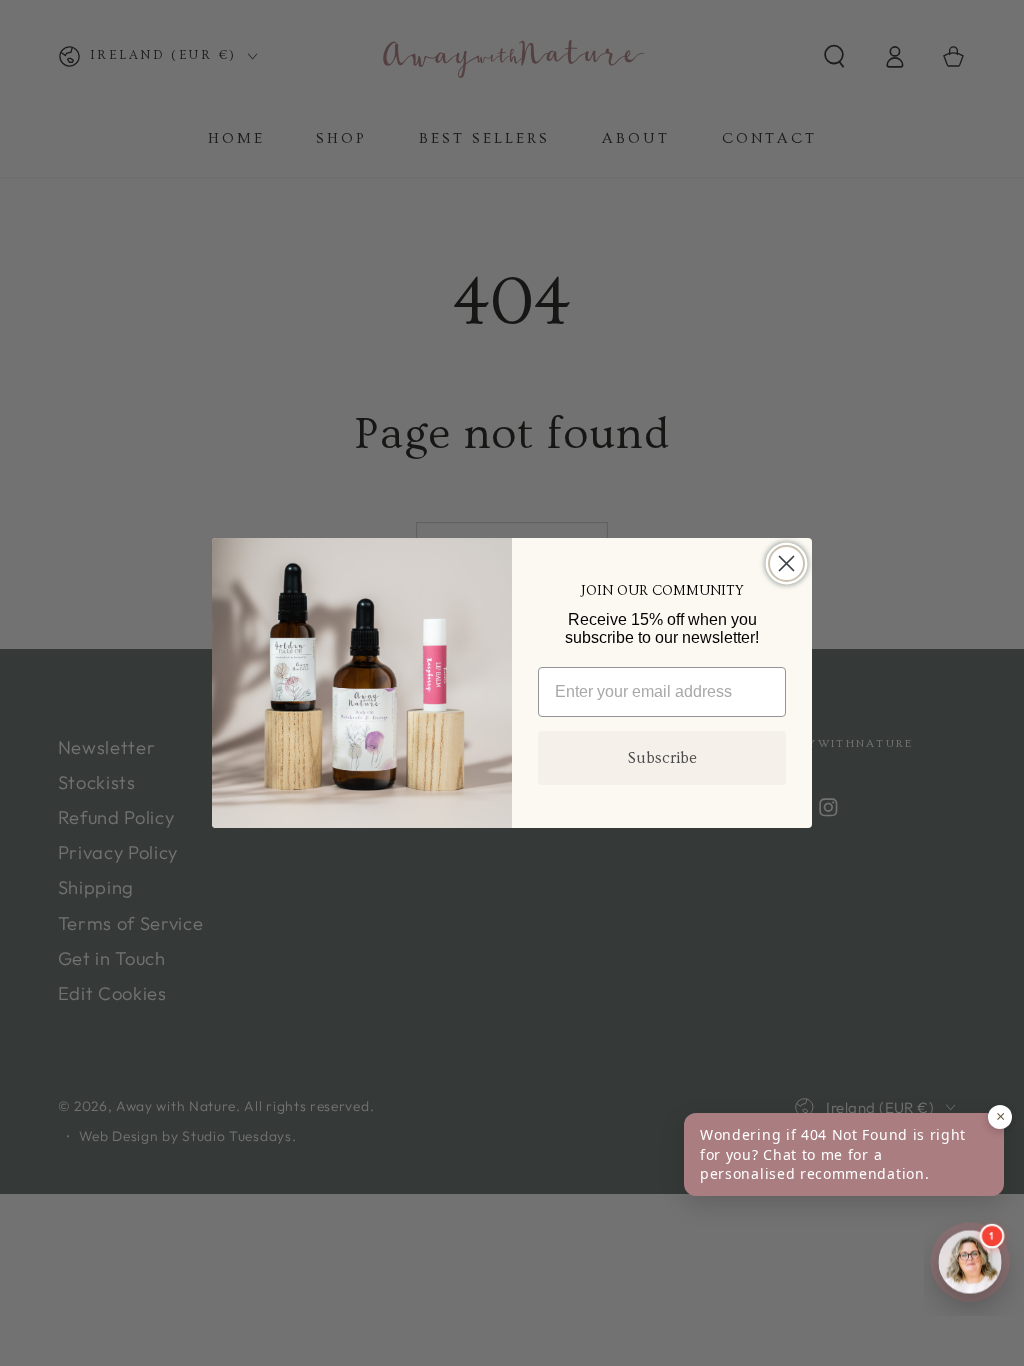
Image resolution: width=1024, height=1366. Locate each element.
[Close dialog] (786, 563)
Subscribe (662, 758)
